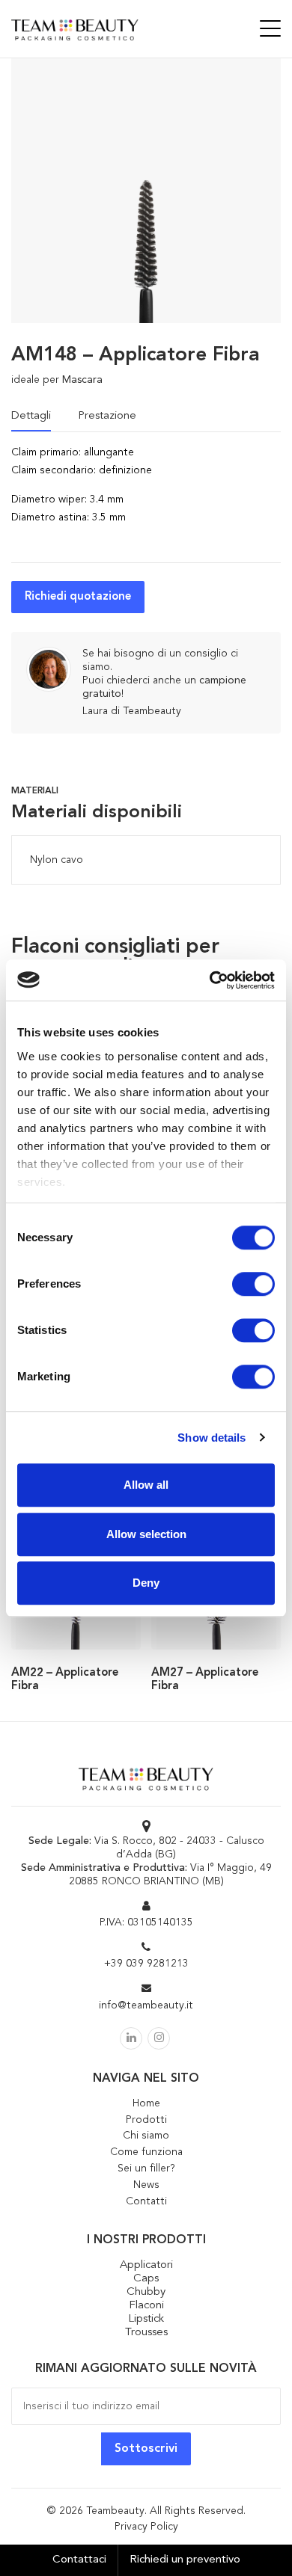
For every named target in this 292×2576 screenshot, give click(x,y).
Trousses (146, 2333)
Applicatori (146, 2265)
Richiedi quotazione (78, 597)
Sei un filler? (146, 2168)
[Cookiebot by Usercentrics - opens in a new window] (210, 980)
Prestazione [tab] (107, 416)
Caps (146, 2279)
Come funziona (146, 2152)
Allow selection (146, 1534)
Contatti (146, 2201)
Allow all (146, 1485)
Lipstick (146, 2319)
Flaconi (146, 2306)
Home (146, 2103)
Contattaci (79, 2560)
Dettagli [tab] (31, 416)
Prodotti (146, 2120)
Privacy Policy (146, 2527)
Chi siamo (146, 2136)
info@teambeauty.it (146, 2005)
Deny (146, 1583)
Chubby (146, 2292)
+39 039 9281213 (146, 1964)
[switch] (253, 1284)
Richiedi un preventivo (185, 2560)
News (146, 2185)
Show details (212, 1438)
